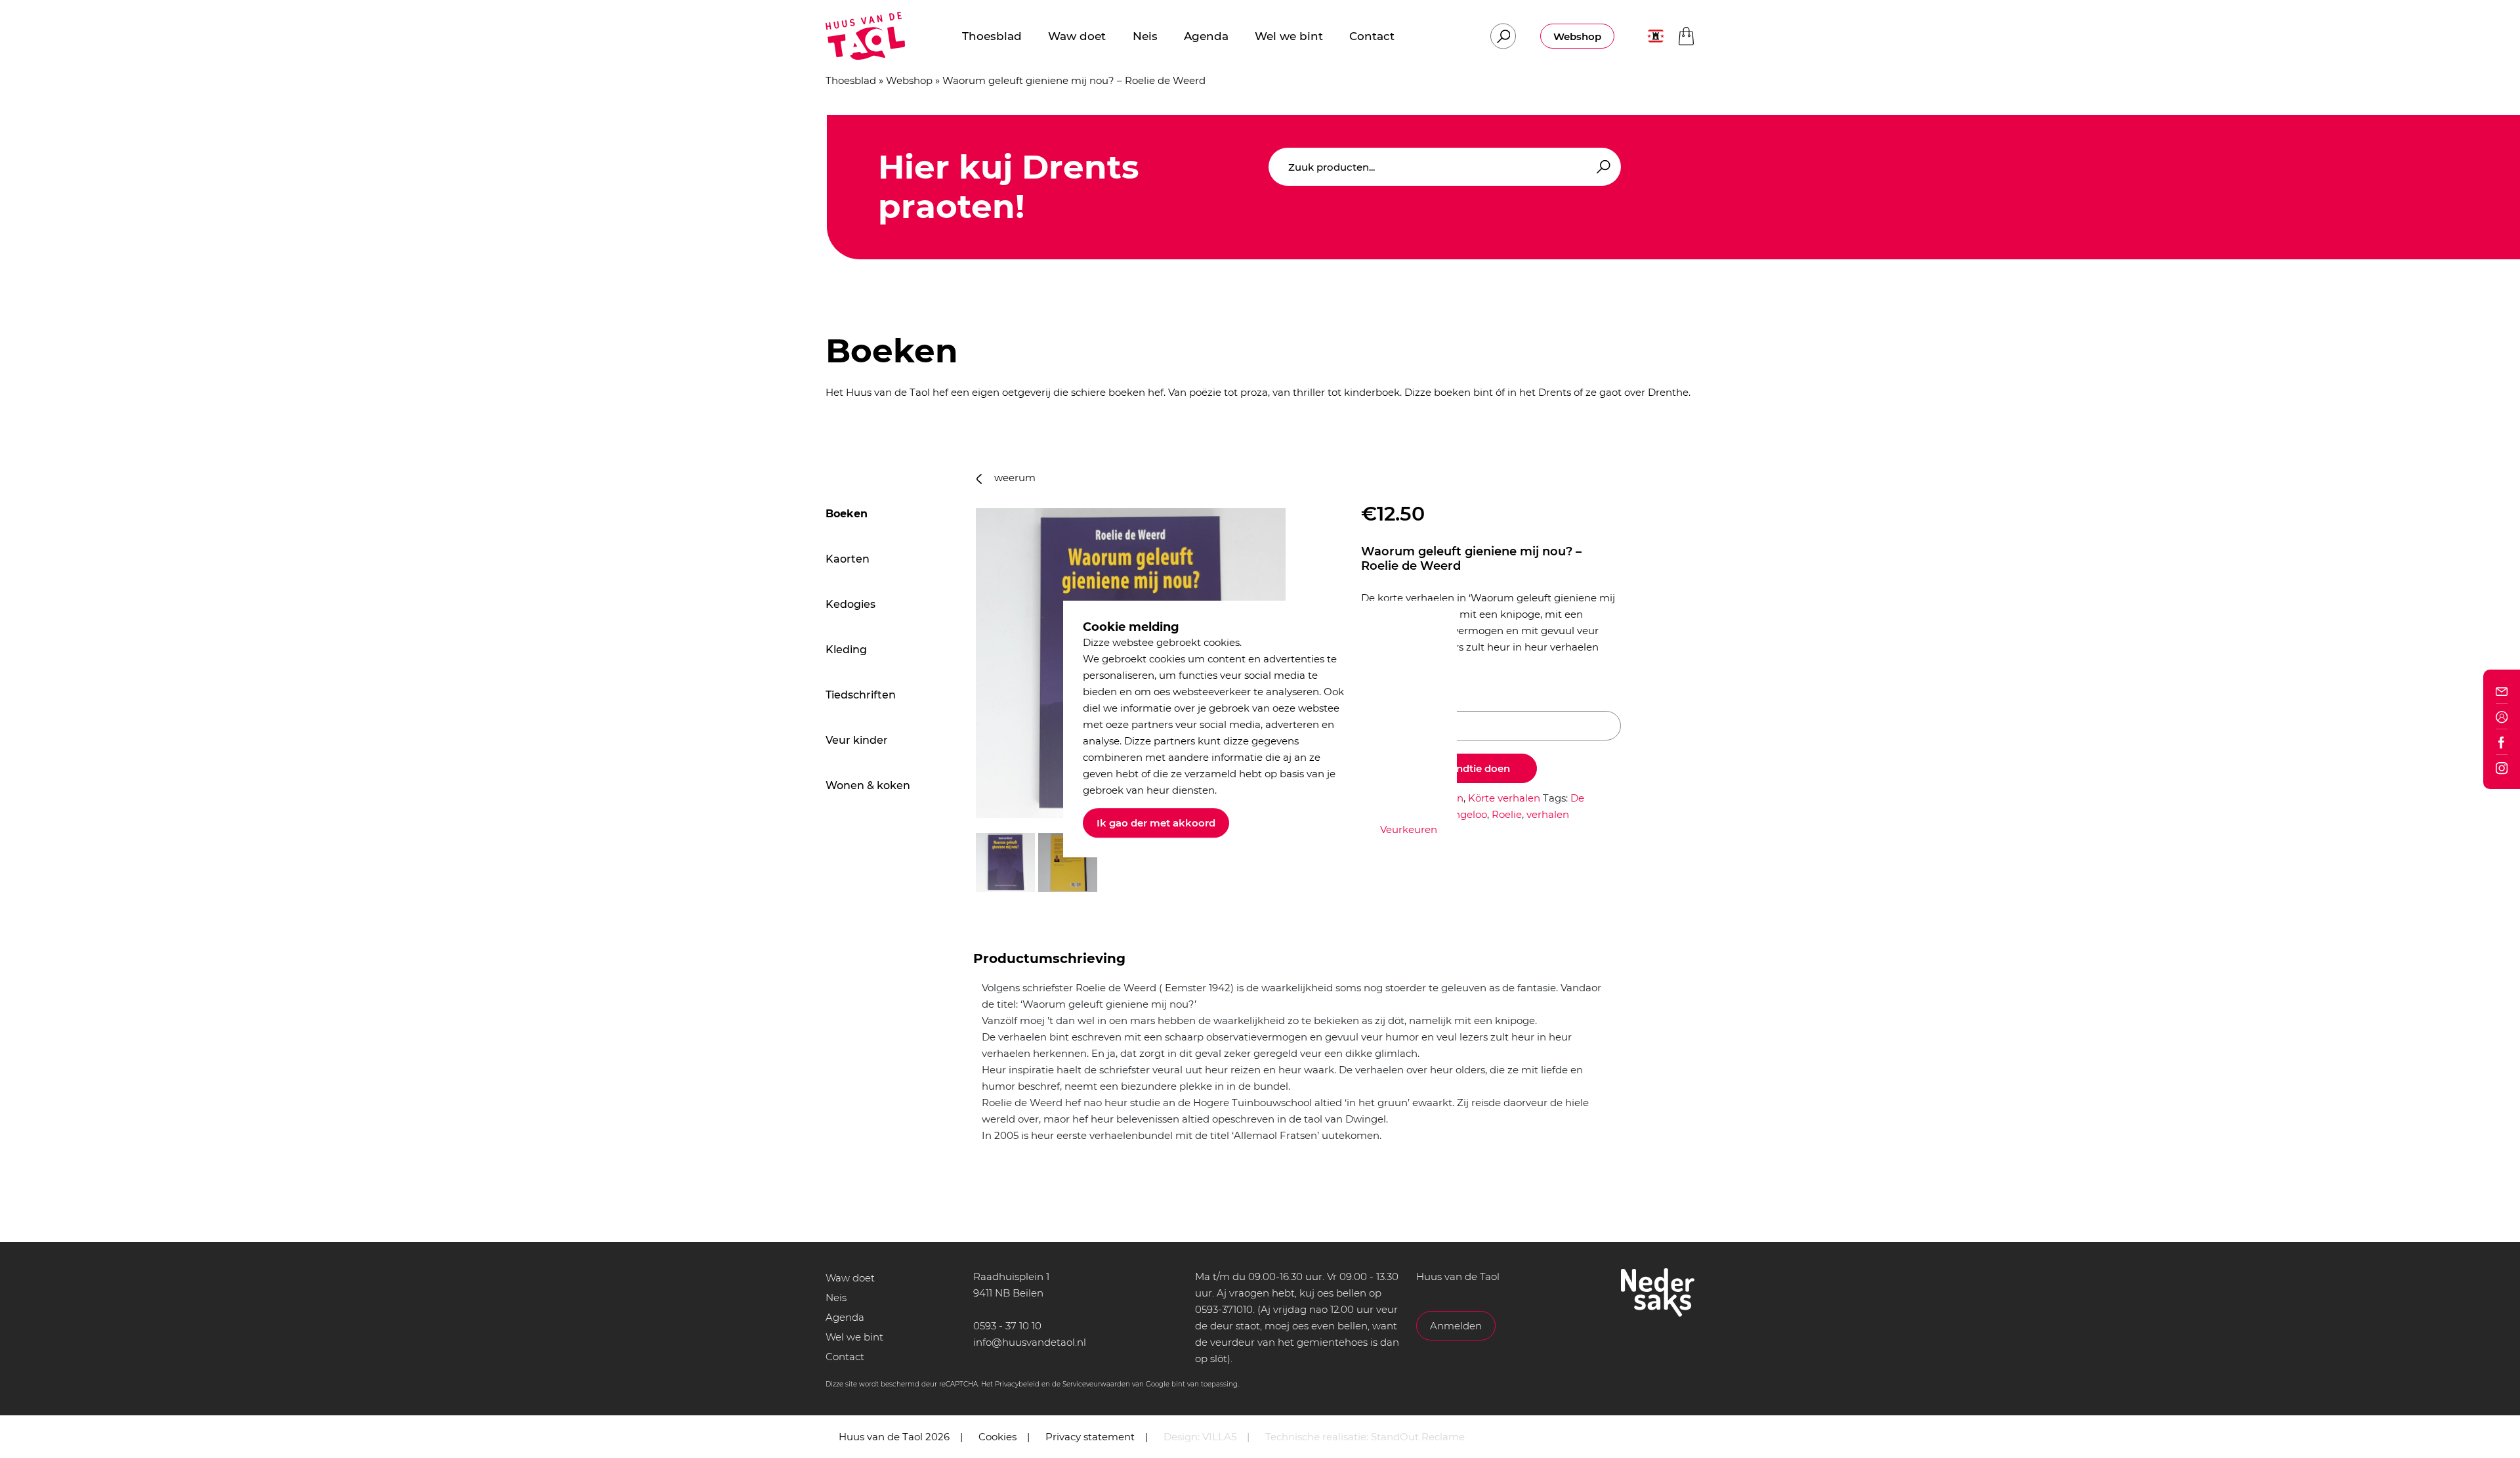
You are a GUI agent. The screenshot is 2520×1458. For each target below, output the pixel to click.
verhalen (1548, 814)
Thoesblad (851, 80)
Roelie (1507, 814)
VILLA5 (1219, 1437)
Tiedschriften (861, 695)
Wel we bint (854, 1337)
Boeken (847, 514)
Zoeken (1601, 167)
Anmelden (1456, 1326)
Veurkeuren (1409, 829)
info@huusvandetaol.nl (1030, 1342)
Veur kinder (857, 740)
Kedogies (850, 604)
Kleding (846, 650)
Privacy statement (1090, 1437)
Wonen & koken (868, 785)
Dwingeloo (1461, 814)
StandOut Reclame (1418, 1437)
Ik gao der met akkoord (1156, 823)
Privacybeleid (1017, 1384)
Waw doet (850, 1278)
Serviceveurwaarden (1096, 1384)
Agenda (845, 1317)
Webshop (1577, 36)
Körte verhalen (1504, 798)
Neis (836, 1297)
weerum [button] (1014, 478)
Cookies (997, 1437)
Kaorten (848, 559)
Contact (845, 1357)
